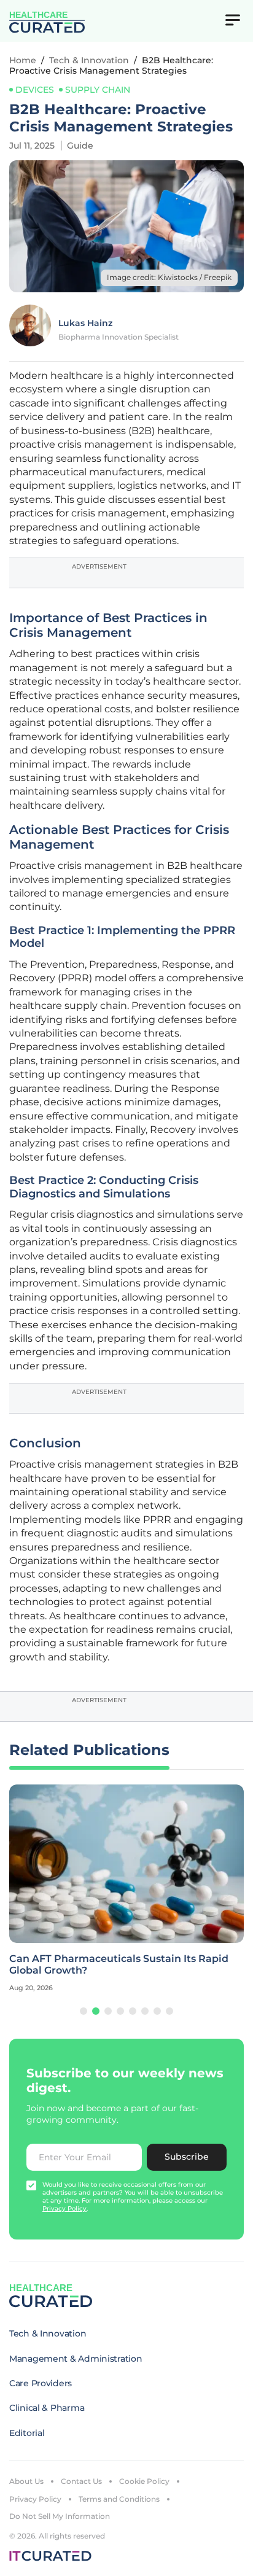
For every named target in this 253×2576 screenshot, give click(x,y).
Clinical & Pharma (47, 2408)
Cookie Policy (144, 2481)
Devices (35, 90)
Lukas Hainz (85, 323)
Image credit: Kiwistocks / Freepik (169, 277)
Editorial (27, 2433)
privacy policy (64, 2208)
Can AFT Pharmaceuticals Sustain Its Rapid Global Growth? (119, 1964)
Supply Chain (98, 90)
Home (23, 60)
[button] (84, 2011)
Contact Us (81, 2481)
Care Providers (41, 2383)
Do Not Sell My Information (60, 2516)
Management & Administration (76, 2359)
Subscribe (187, 2157)
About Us (26, 2481)
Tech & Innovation (89, 60)
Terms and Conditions (119, 2499)
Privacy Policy (35, 2499)
